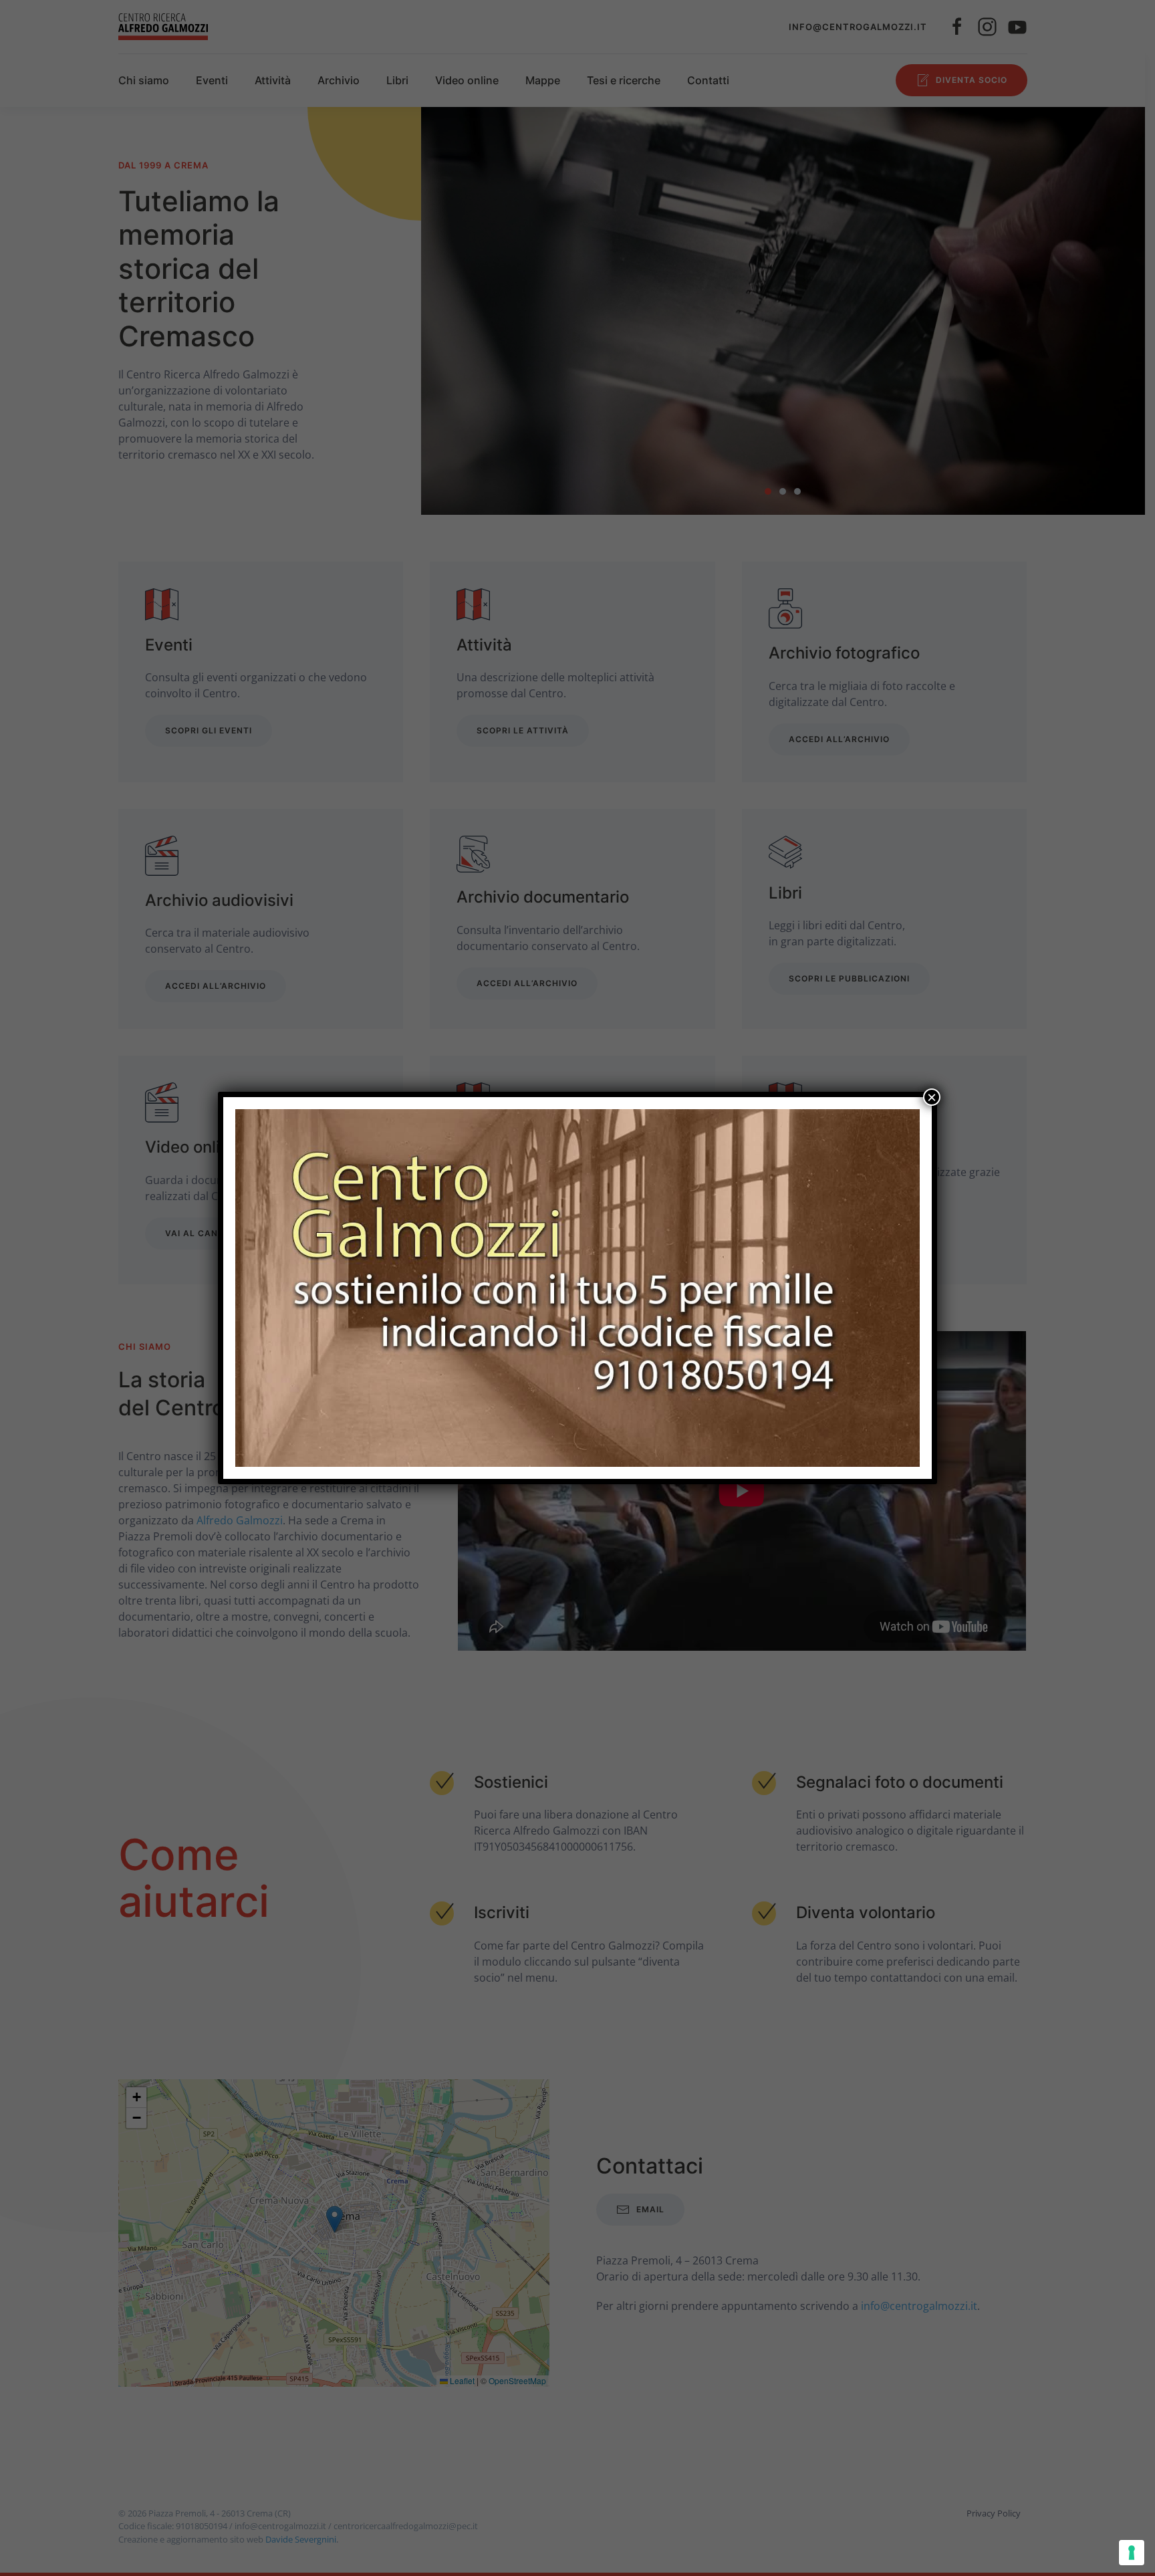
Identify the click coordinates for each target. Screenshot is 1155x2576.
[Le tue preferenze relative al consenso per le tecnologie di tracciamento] (1132, 2553)
